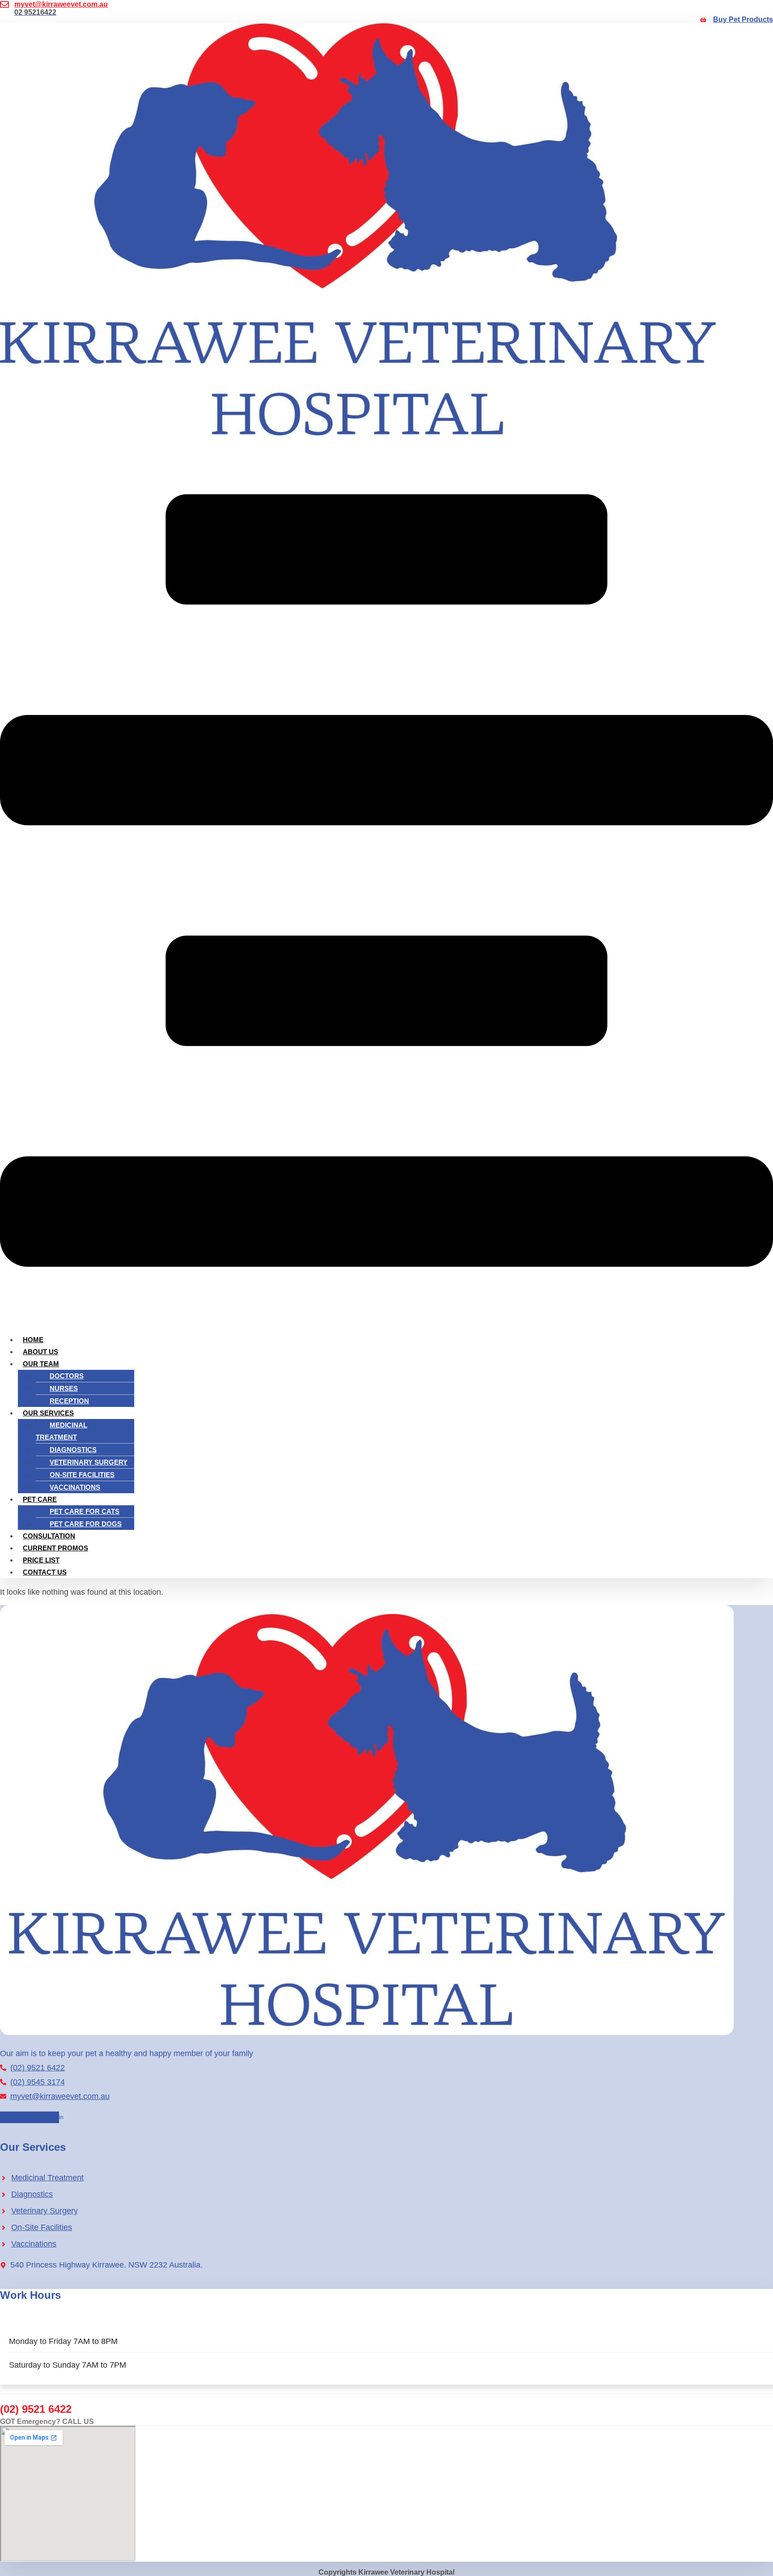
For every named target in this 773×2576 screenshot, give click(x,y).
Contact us (45, 1572)
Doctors (67, 1376)
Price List (41, 1560)
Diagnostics (73, 1450)
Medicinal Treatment (62, 1431)
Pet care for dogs (86, 1524)
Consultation (49, 1536)
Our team (41, 1364)
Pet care (40, 1499)
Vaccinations (75, 1487)
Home (33, 1340)
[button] (386, 882)
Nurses (64, 1388)
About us (40, 1352)
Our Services (48, 1413)
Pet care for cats (85, 1511)
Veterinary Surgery (89, 1462)
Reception (69, 1401)
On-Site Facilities (82, 1475)
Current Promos (55, 1548)
